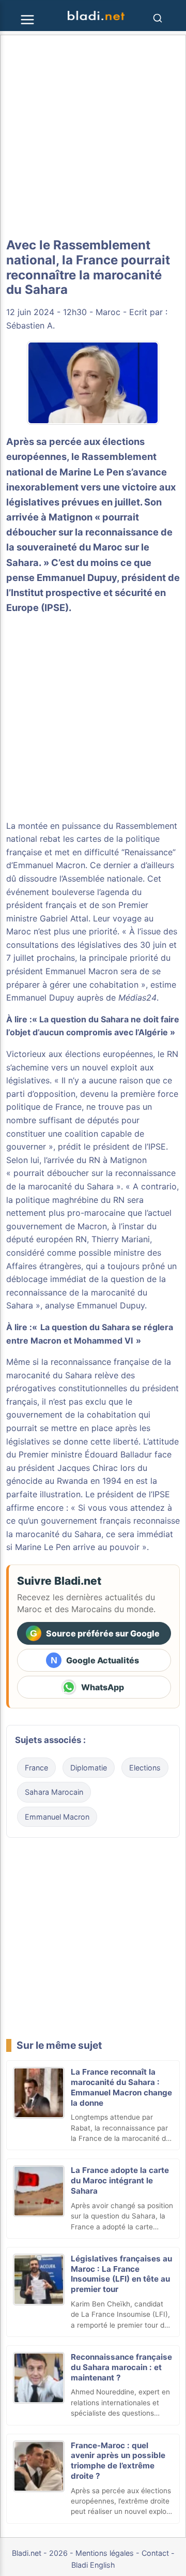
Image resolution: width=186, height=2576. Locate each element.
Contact (155, 2553)
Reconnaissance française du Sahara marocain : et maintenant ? (121, 2367)
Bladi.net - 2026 (40, 2553)
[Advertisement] (93, 137)
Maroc (108, 312)
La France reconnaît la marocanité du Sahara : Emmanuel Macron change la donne (121, 2087)
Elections (145, 1768)
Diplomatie (89, 1768)
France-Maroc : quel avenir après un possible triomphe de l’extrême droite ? (118, 2461)
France (36, 1768)
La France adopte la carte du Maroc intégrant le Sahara (120, 2180)
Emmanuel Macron (57, 1817)
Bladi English (93, 2565)
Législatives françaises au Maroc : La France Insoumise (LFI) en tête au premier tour (121, 2274)
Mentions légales (105, 2553)
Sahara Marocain (54, 1792)
